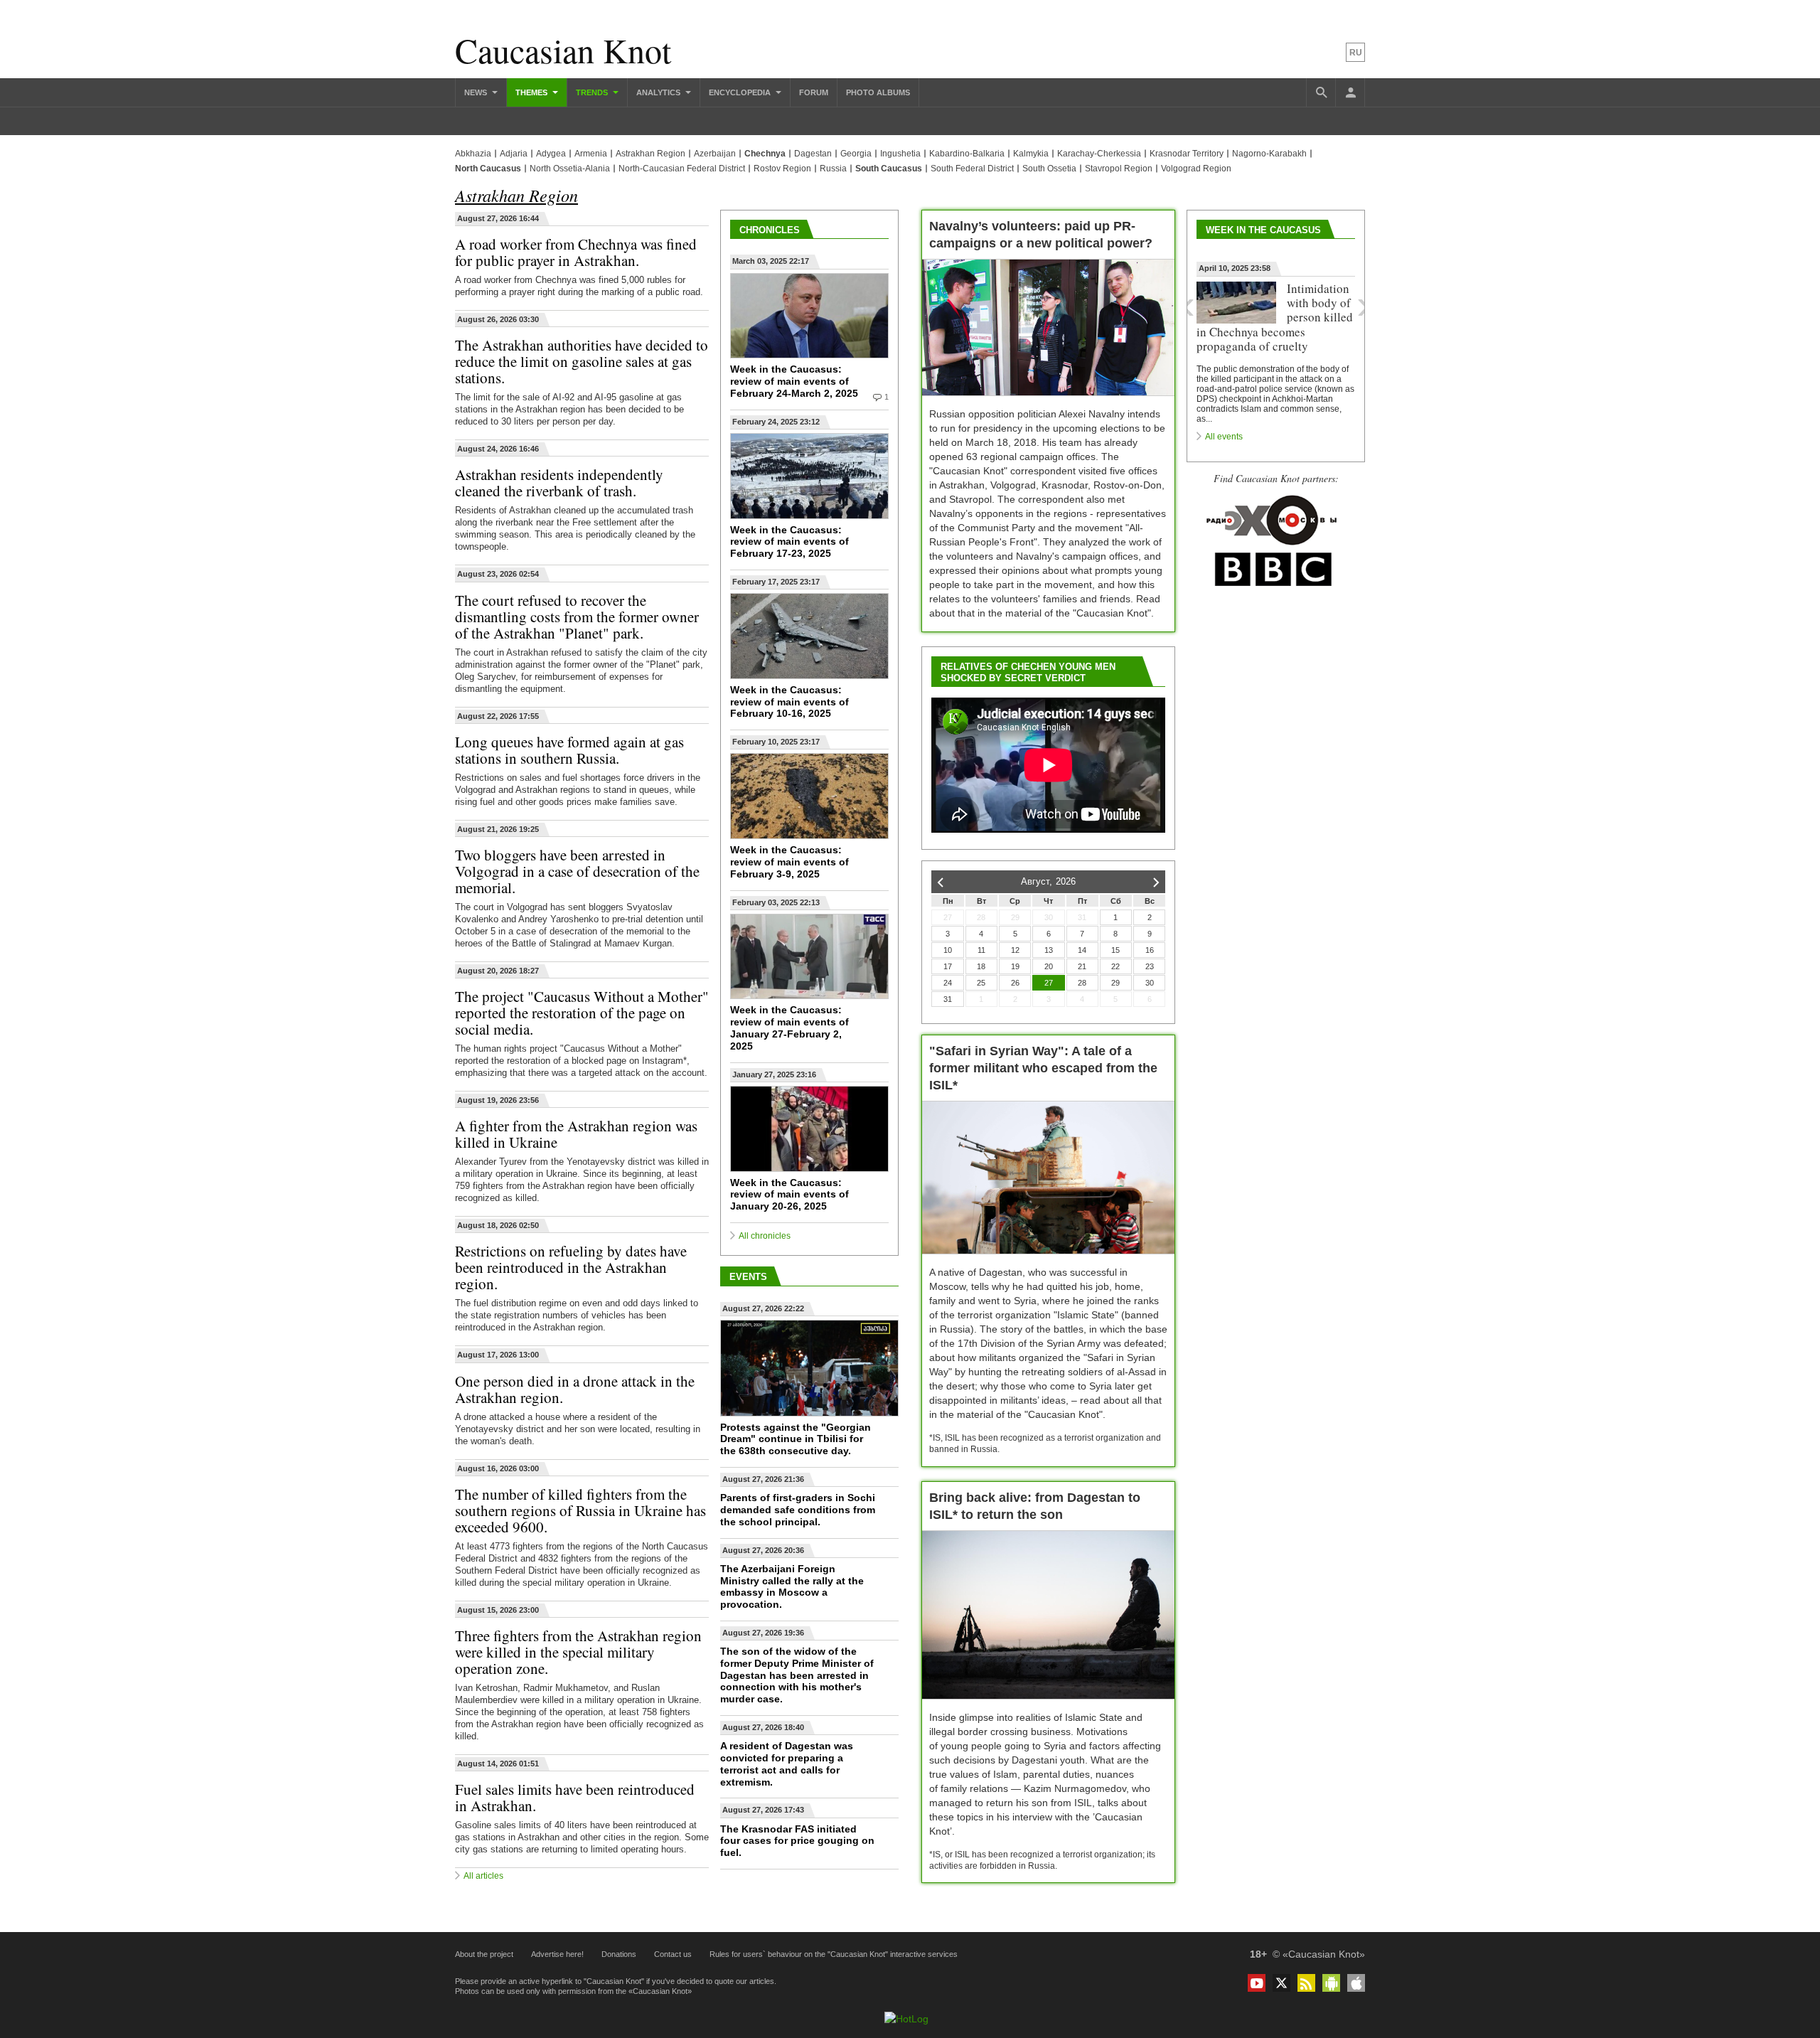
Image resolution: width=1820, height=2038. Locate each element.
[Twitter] (1281, 1983)
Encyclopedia (741, 92)
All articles (483, 1876)
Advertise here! (557, 1954)
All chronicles (765, 1236)
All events (1224, 437)
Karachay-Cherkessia (1099, 154)
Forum (814, 92)
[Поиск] (1321, 92)
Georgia (856, 154)
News (477, 92)
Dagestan (813, 154)
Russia (833, 169)
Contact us (673, 1954)
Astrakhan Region (651, 154)
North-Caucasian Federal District (682, 169)
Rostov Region (782, 169)
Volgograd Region (1196, 169)
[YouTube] (1257, 1983)
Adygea (551, 154)
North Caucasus (488, 169)
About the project (484, 1954)
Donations (619, 1954)
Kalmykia (1031, 154)
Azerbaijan (715, 154)
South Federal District (972, 169)
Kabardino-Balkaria (967, 154)
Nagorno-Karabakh (1269, 154)
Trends (593, 92)
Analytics (659, 92)
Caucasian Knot (563, 50)
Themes (532, 92)
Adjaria (514, 154)
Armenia (591, 154)
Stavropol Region (1119, 169)
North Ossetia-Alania (570, 169)
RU (1356, 53)
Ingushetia (900, 154)
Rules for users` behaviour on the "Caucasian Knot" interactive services (834, 1954)
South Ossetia (1049, 169)
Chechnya (765, 154)
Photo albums (878, 92)
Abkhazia (473, 154)
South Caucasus (889, 169)
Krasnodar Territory (1187, 154)
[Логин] (1350, 92)
